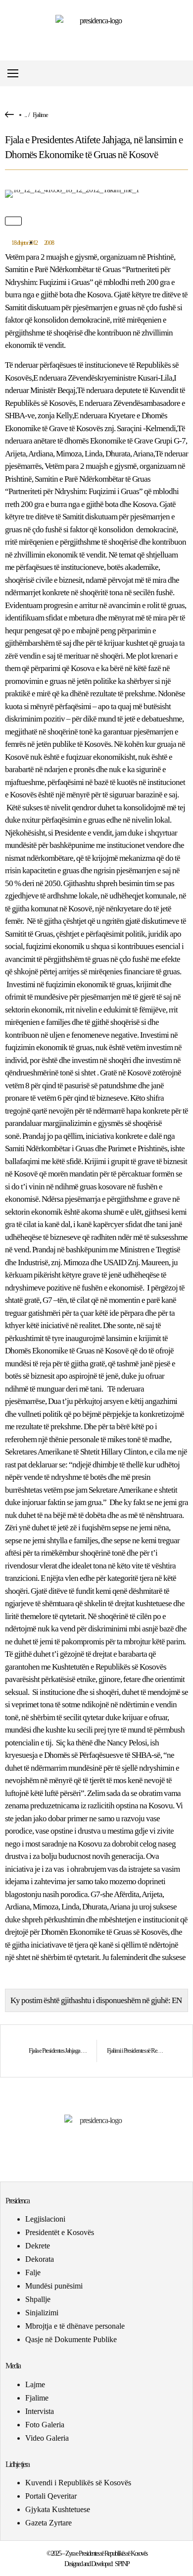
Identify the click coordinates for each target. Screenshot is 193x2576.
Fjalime (40, 115)
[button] (185, 74)
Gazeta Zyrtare (48, 2523)
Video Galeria (47, 2438)
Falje (33, 2272)
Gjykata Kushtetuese (58, 2509)
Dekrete (38, 2246)
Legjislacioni (45, 2219)
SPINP (122, 2564)
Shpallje (38, 2299)
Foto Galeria (45, 2425)
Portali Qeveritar (51, 2496)
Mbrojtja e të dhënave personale (75, 2326)
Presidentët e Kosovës (60, 2232)
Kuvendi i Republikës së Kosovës (78, 2483)
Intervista (40, 2411)
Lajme (35, 2384)
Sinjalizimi (42, 2313)
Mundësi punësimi (54, 2286)
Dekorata (40, 2259)
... (25, 115)
